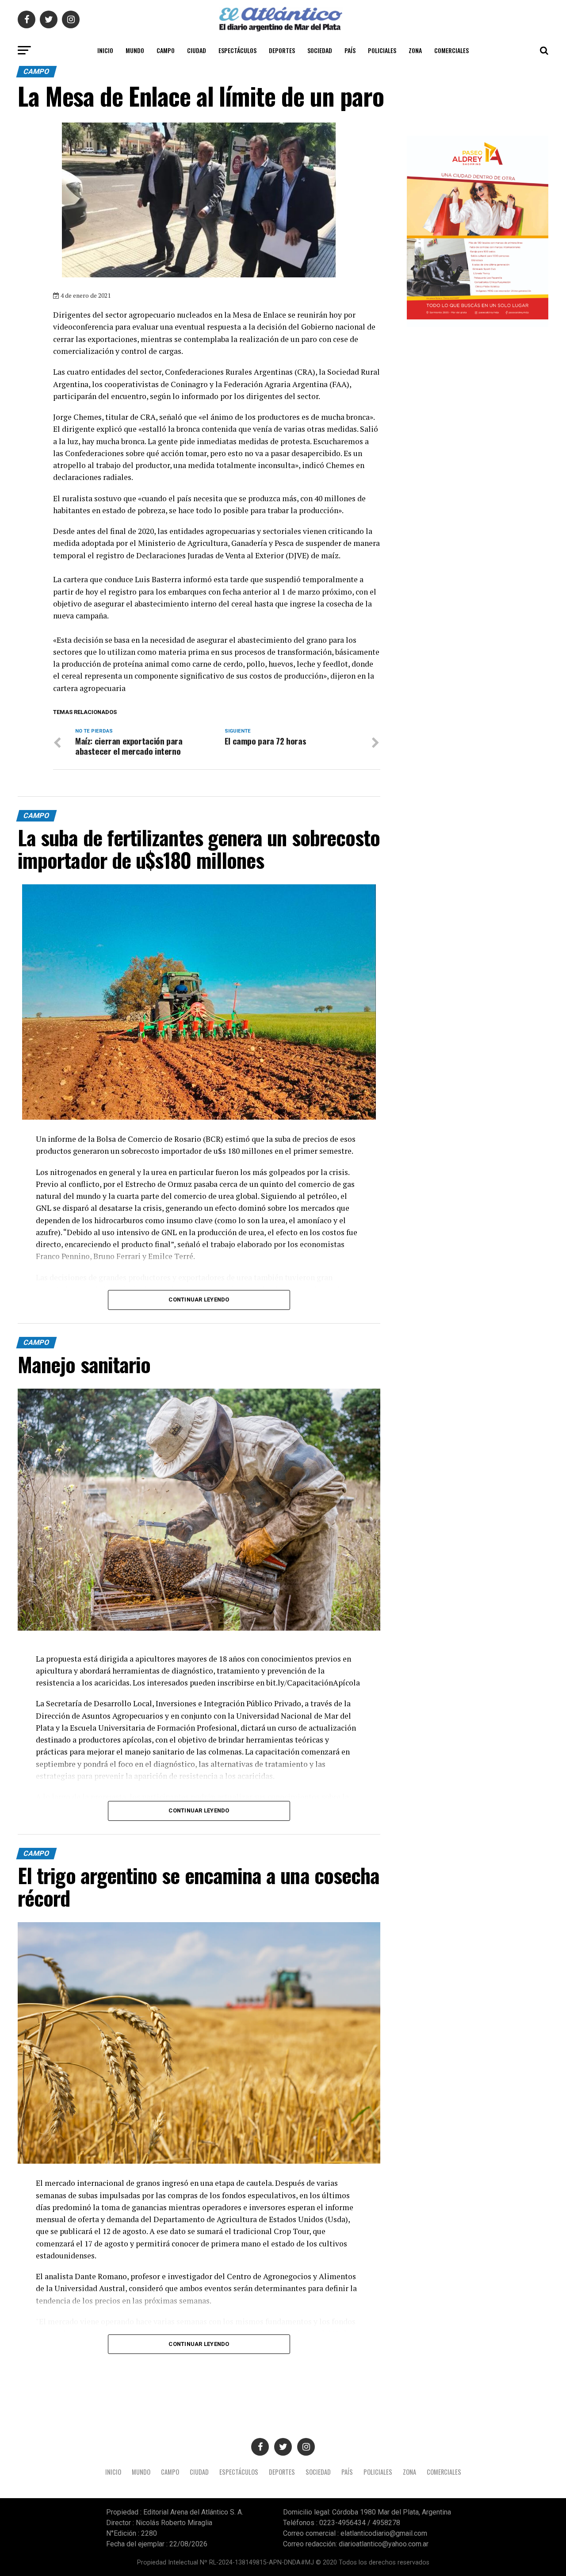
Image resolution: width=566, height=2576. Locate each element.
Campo (166, 50)
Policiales (382, 50)
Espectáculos (237, 50)
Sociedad (320, 50)
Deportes (282, 50)
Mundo (135, 50)
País (350, 50)
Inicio (105, 50)
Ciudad (197, 50)
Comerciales (451, 50)
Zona (415, 50)
